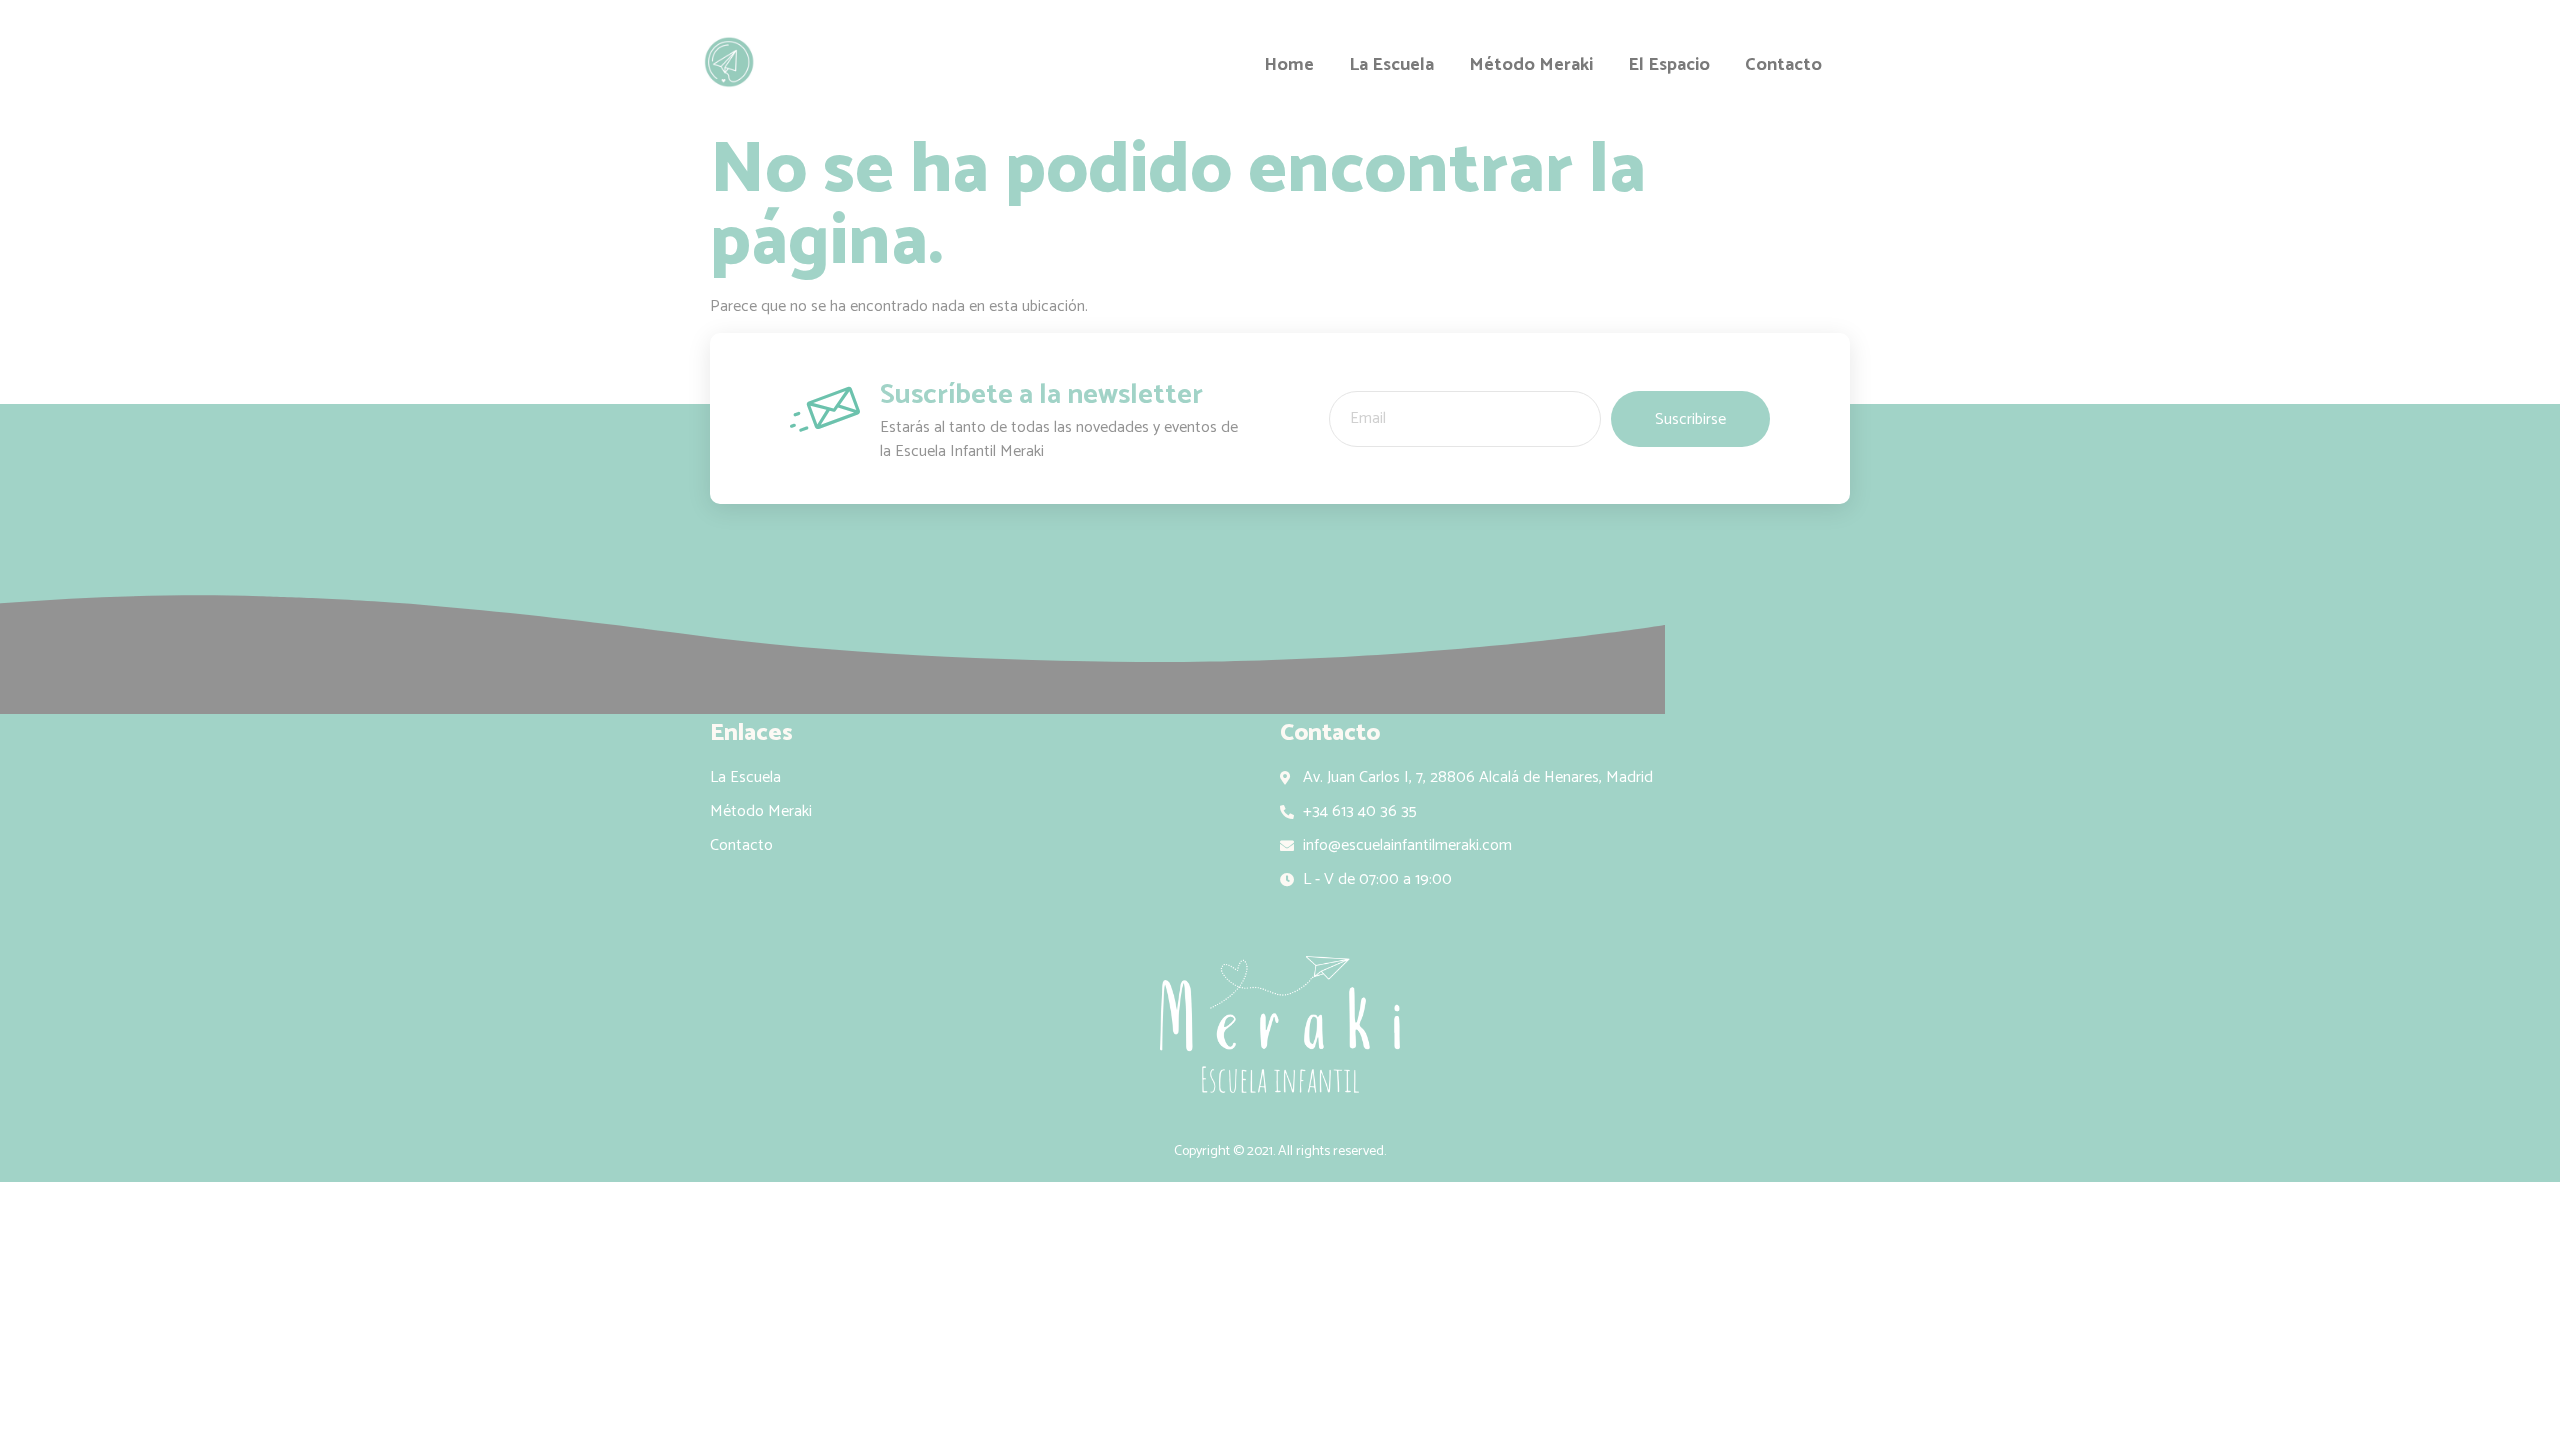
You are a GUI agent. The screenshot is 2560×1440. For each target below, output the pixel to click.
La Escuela (1391, 66)
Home (1289, 66)
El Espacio (1669, 66)
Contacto (1783, 66)
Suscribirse (1690, 419)
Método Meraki (1531, 66)
